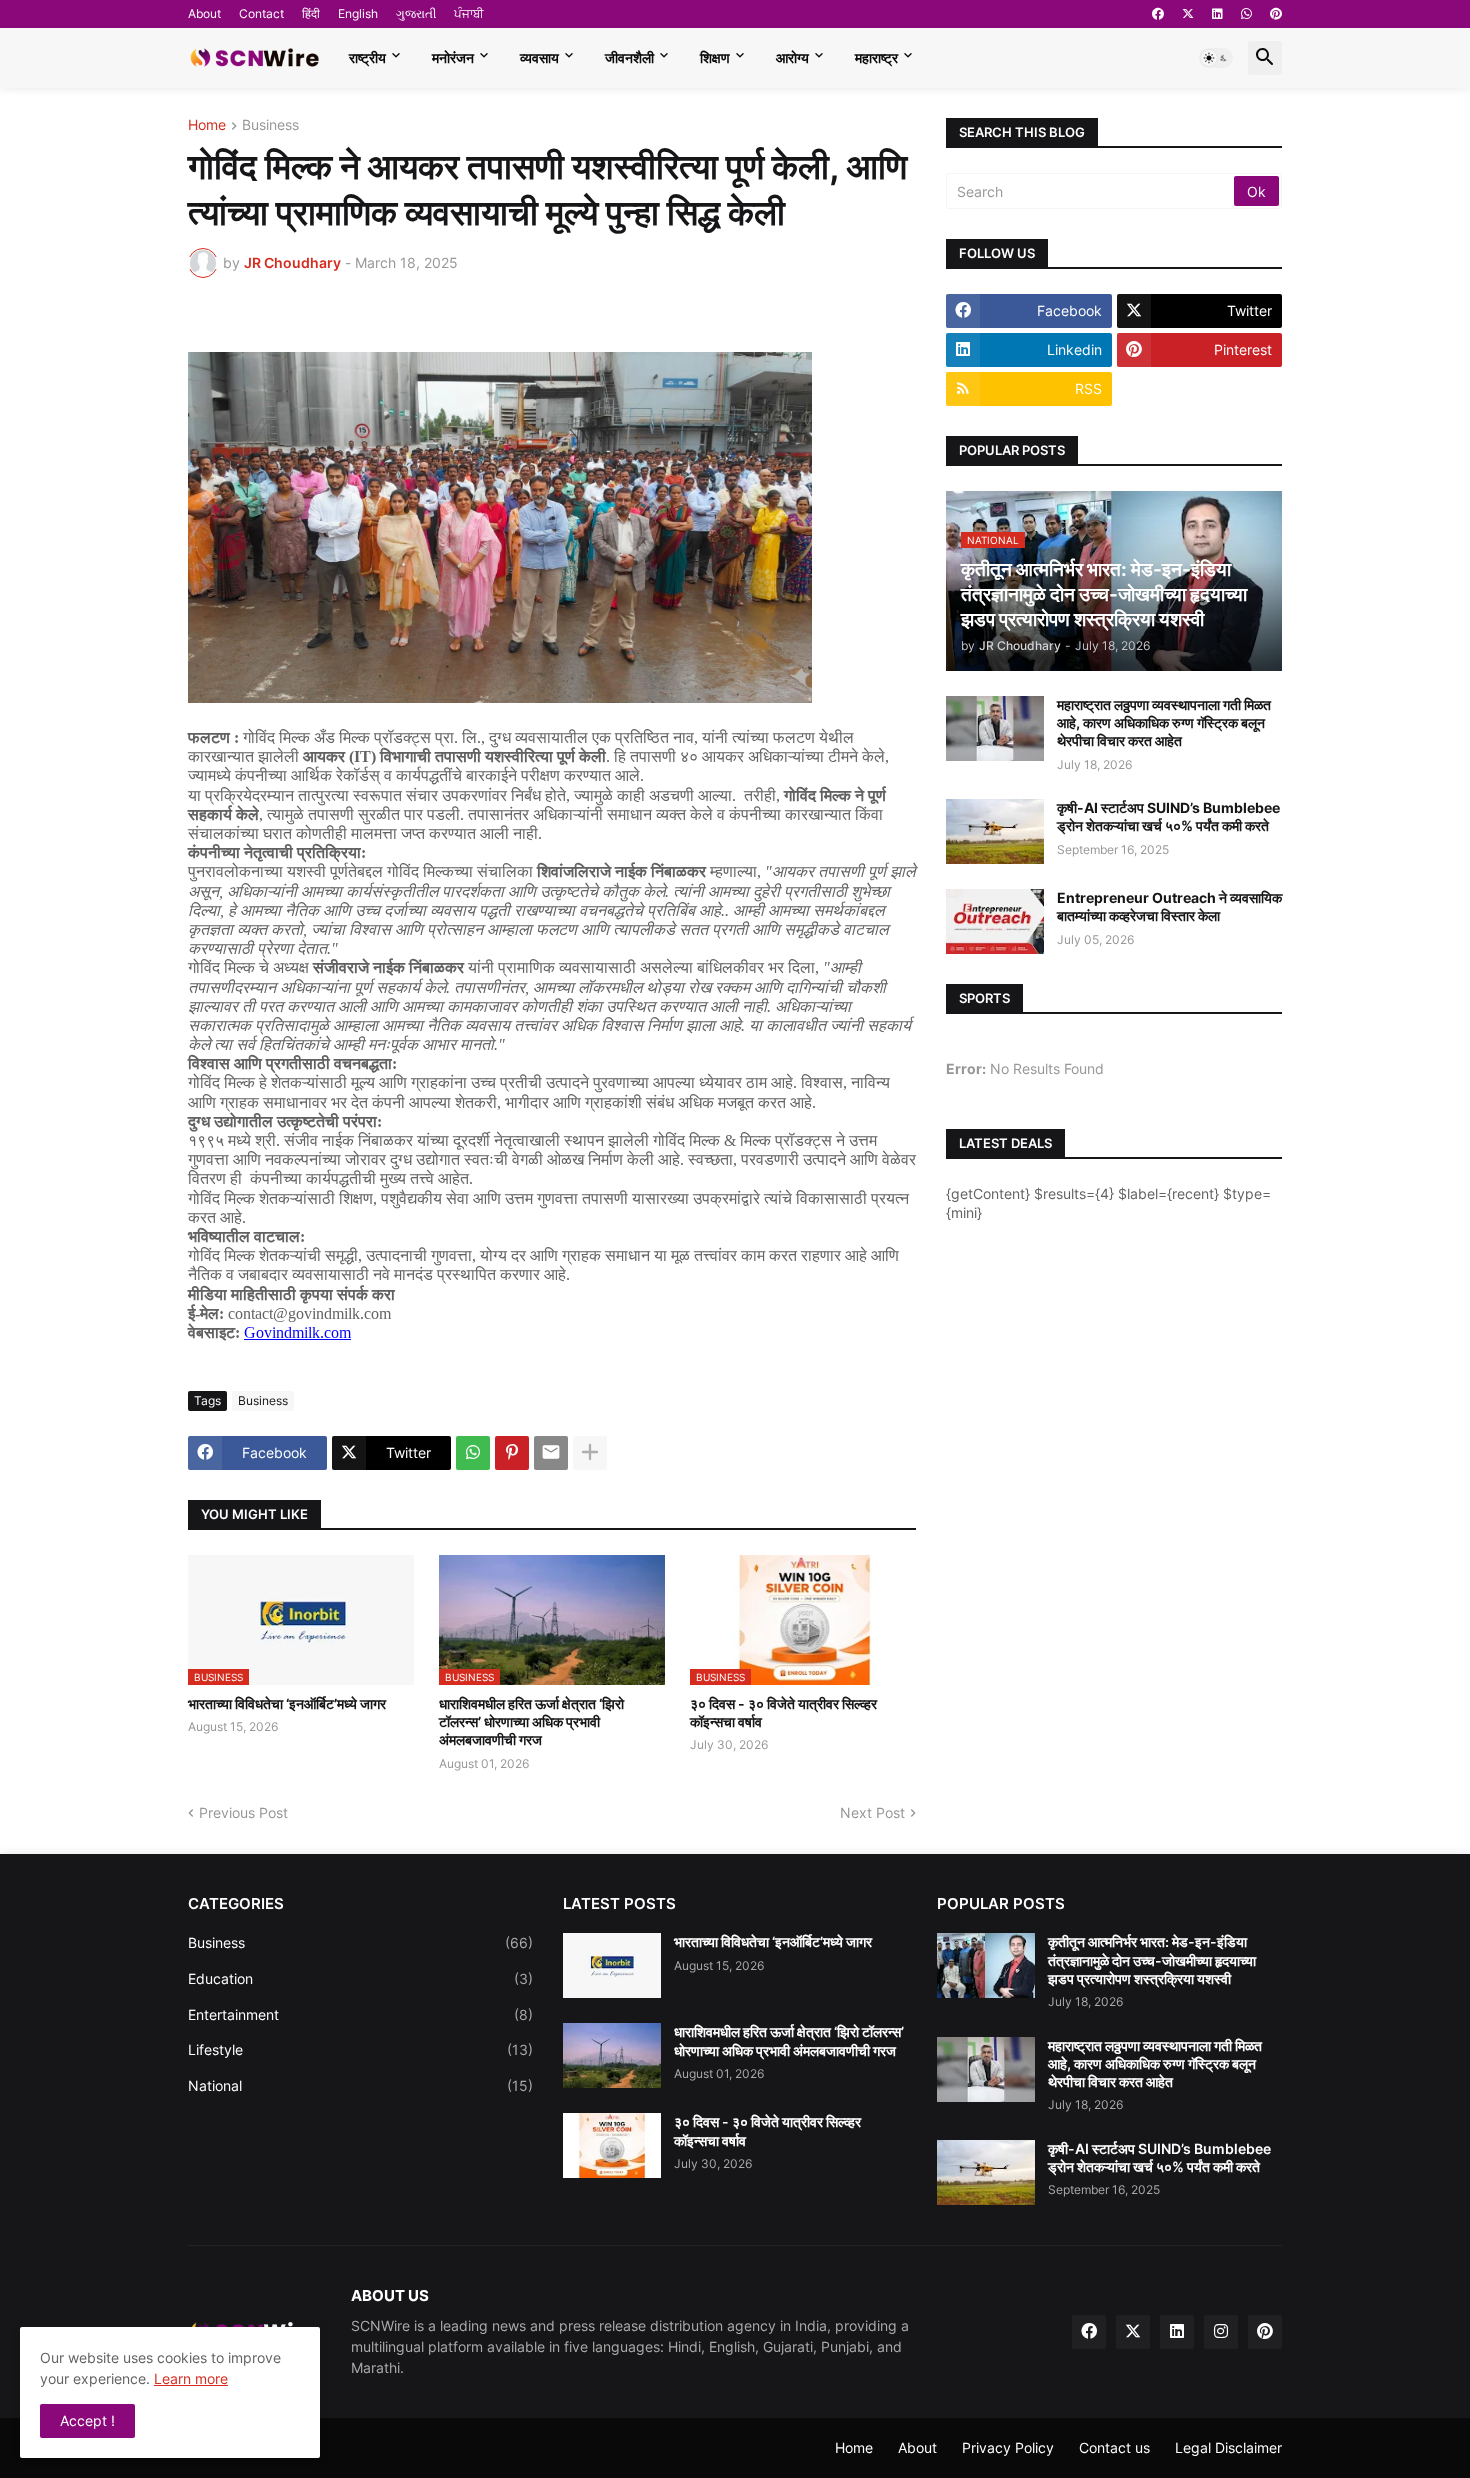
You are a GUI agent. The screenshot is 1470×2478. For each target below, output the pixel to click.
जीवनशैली (629, 57)
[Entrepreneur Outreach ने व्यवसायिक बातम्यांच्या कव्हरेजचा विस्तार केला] (995, 921)
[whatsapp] (1246, 14)
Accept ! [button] (87, 2420)
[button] (1216, 58)
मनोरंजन (453, 57)
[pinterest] (1276, 14)
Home (207, 125)
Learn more (191, 2378)
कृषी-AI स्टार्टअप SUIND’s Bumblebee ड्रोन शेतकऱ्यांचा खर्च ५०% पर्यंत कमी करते (1168, 816)
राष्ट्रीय (367, 57)
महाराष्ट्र (876, 57)
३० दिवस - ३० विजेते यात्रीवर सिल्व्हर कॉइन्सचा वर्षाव (783, 1712)
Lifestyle (360, 2049)
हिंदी (311, 13)
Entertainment (360, 2014)
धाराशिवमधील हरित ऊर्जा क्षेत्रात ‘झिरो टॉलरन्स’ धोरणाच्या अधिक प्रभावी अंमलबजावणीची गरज (531, 1721)
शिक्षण (715, 57)
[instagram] (1221, 2332)
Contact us (1114, 2447)
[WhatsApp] (473, 1453)
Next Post (872, 1812)
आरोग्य (792, 57)
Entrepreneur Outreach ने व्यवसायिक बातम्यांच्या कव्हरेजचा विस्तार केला (1169, 906)
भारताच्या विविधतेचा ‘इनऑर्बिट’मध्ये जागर (287, 1703)
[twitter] (1188, 14)
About (204, 13)
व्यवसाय (539, 57)
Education (360, 1978)
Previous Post (243, 1812)
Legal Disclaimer (1228, 2447)
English (358, 13)
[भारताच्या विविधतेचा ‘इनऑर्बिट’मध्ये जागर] (612, 1965)
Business (270, 125)
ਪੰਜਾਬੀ (469, 13)
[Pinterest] (512, 1453)
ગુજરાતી (416, 13)
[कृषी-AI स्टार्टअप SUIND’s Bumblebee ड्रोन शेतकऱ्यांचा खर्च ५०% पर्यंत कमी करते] (995, 831)
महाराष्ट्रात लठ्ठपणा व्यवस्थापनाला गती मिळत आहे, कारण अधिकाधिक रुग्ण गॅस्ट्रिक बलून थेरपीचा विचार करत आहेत (1164, 722)
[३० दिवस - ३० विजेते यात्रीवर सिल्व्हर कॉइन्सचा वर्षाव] (612, 2145)
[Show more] (590, 1453)
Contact (261, 13)
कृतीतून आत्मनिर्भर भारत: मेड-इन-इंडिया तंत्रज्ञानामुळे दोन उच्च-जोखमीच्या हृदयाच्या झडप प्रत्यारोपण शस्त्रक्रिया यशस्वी (1152, 1959)
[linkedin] (1217, 14)
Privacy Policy (1008, 2447)
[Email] (551, 1453)
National (360, 2085)
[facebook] (1158, 14)
